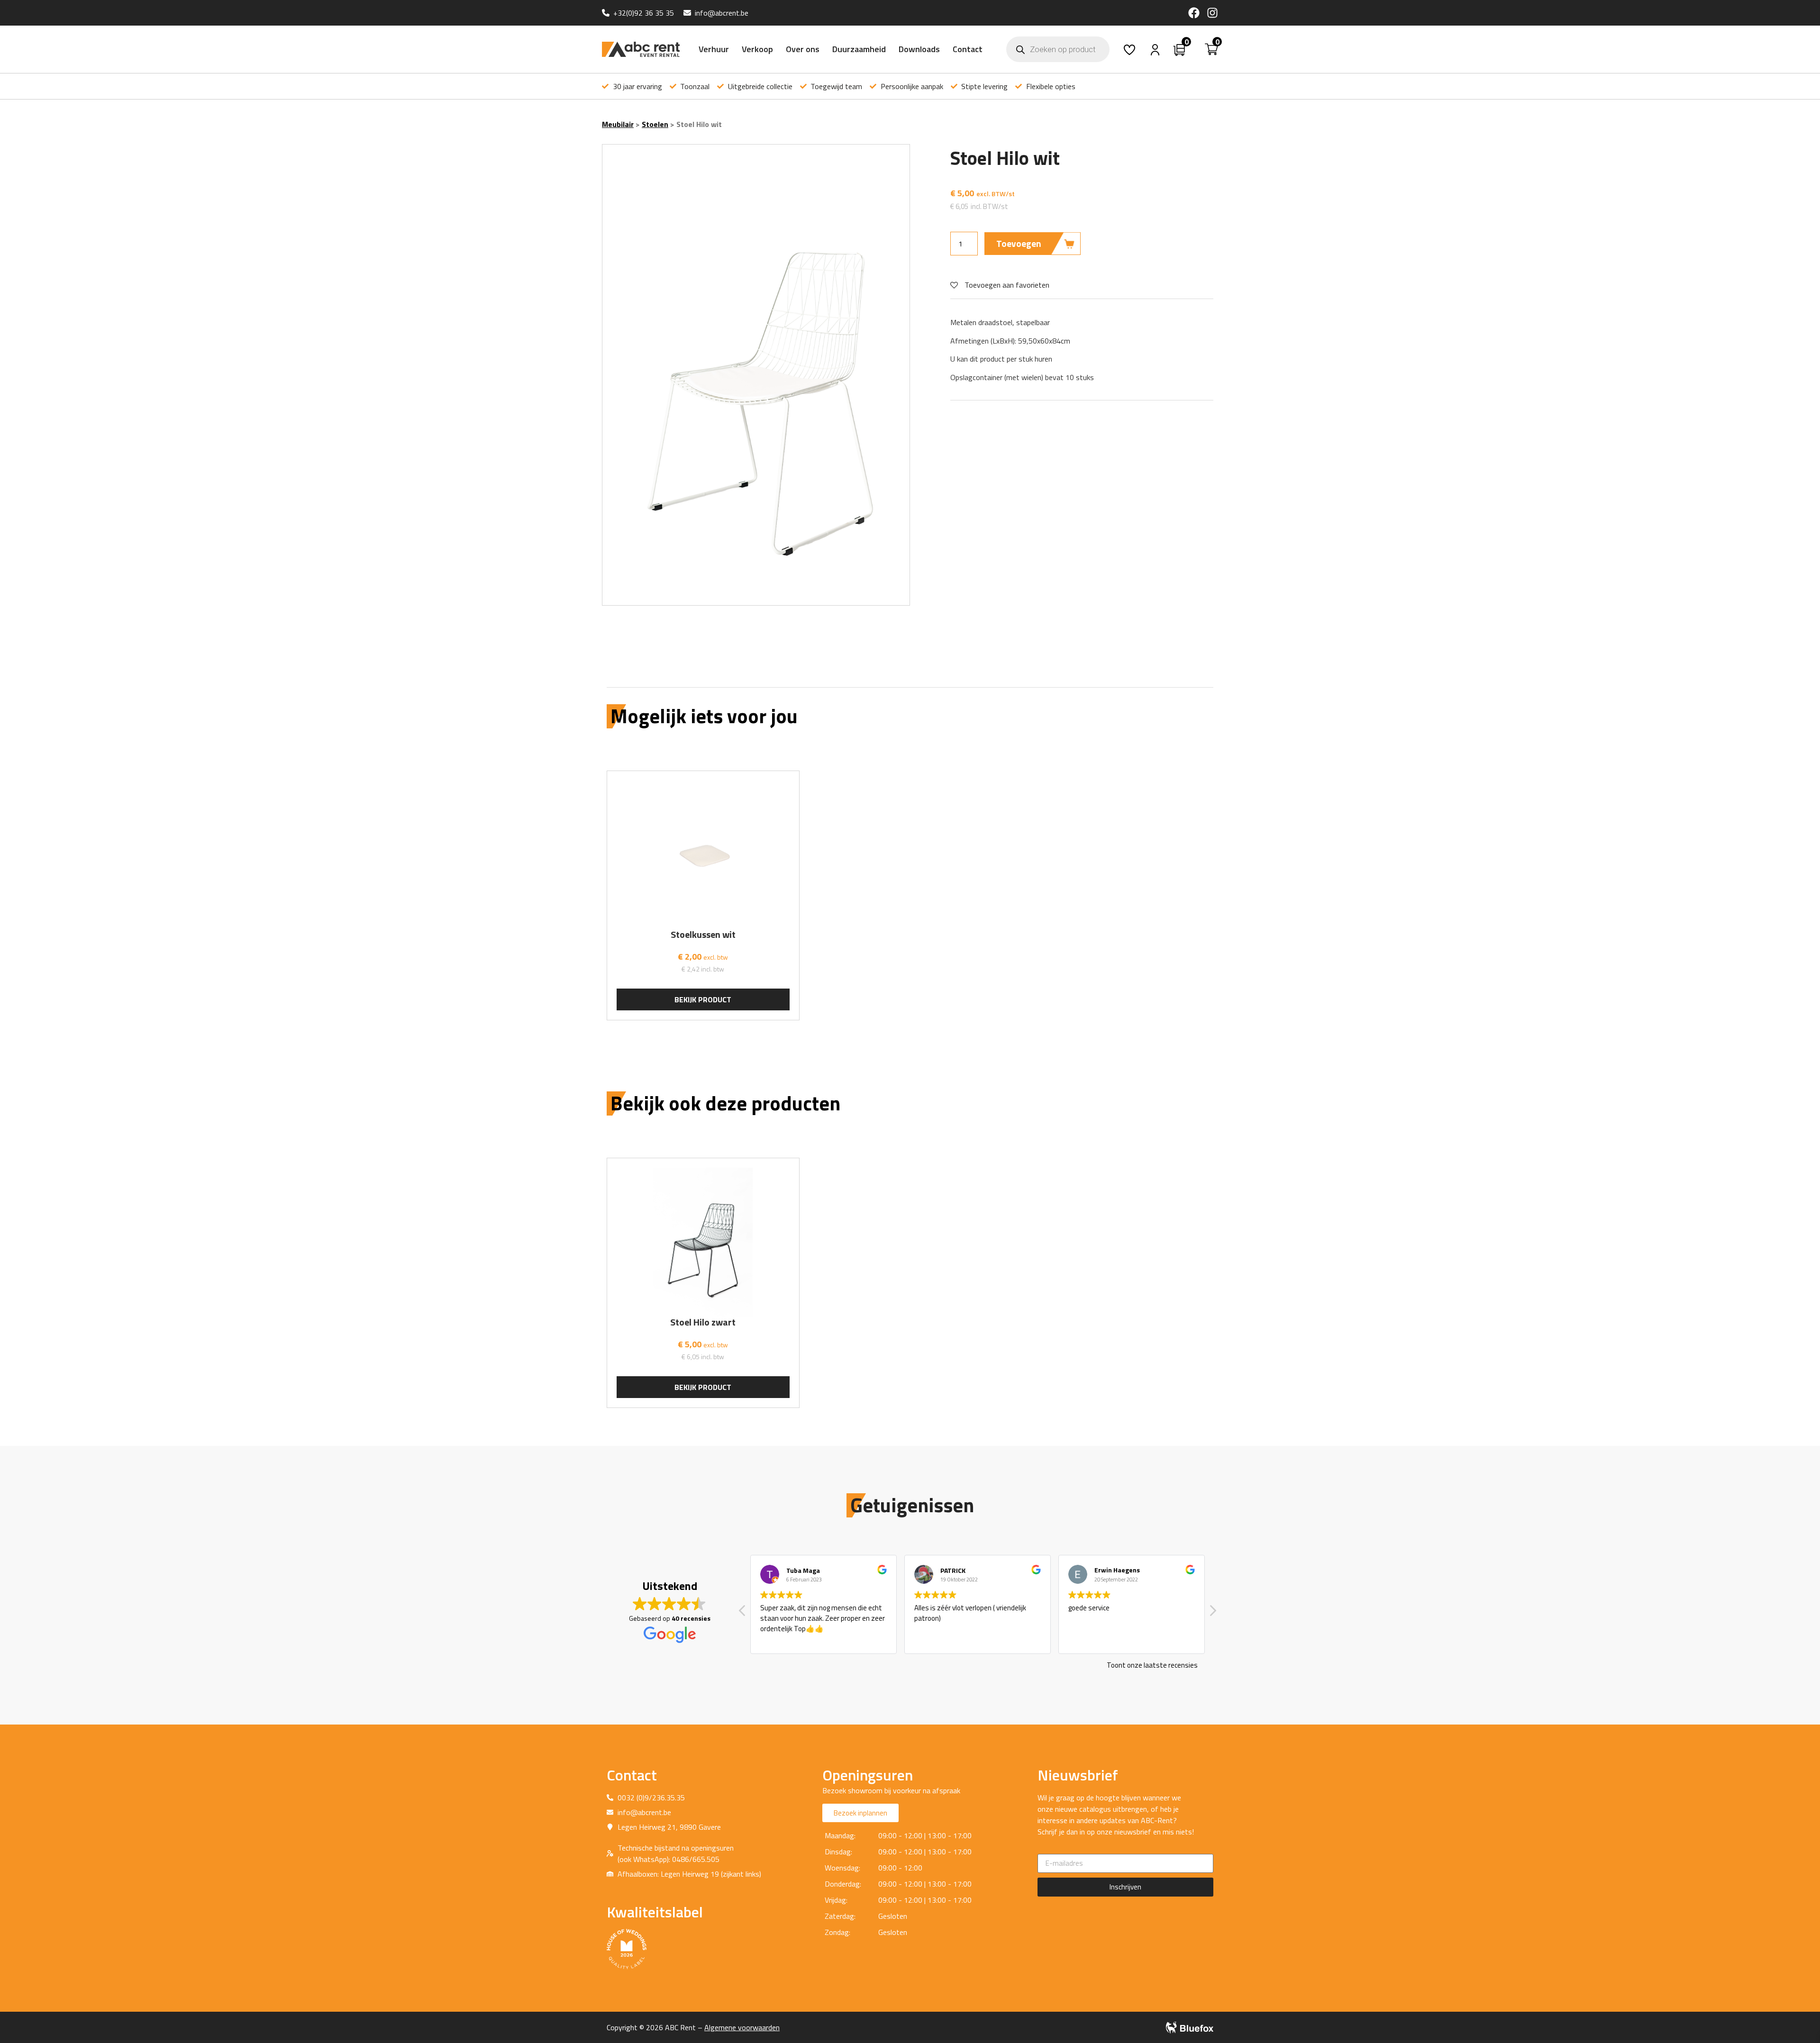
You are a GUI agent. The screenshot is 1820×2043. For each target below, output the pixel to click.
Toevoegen (1019, 243)
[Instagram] (1212, 13)
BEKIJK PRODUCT (703, 999)
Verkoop (757, 49)
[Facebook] (1194, 13)
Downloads (919, 49)
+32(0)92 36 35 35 (644, 13)
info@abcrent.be (722, 13)
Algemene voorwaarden (742, 2027)
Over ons (803, 49)
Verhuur (714, 49)
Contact (968, 49)
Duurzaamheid (859, 49)
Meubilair (618, 124)
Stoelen (655, 124)
